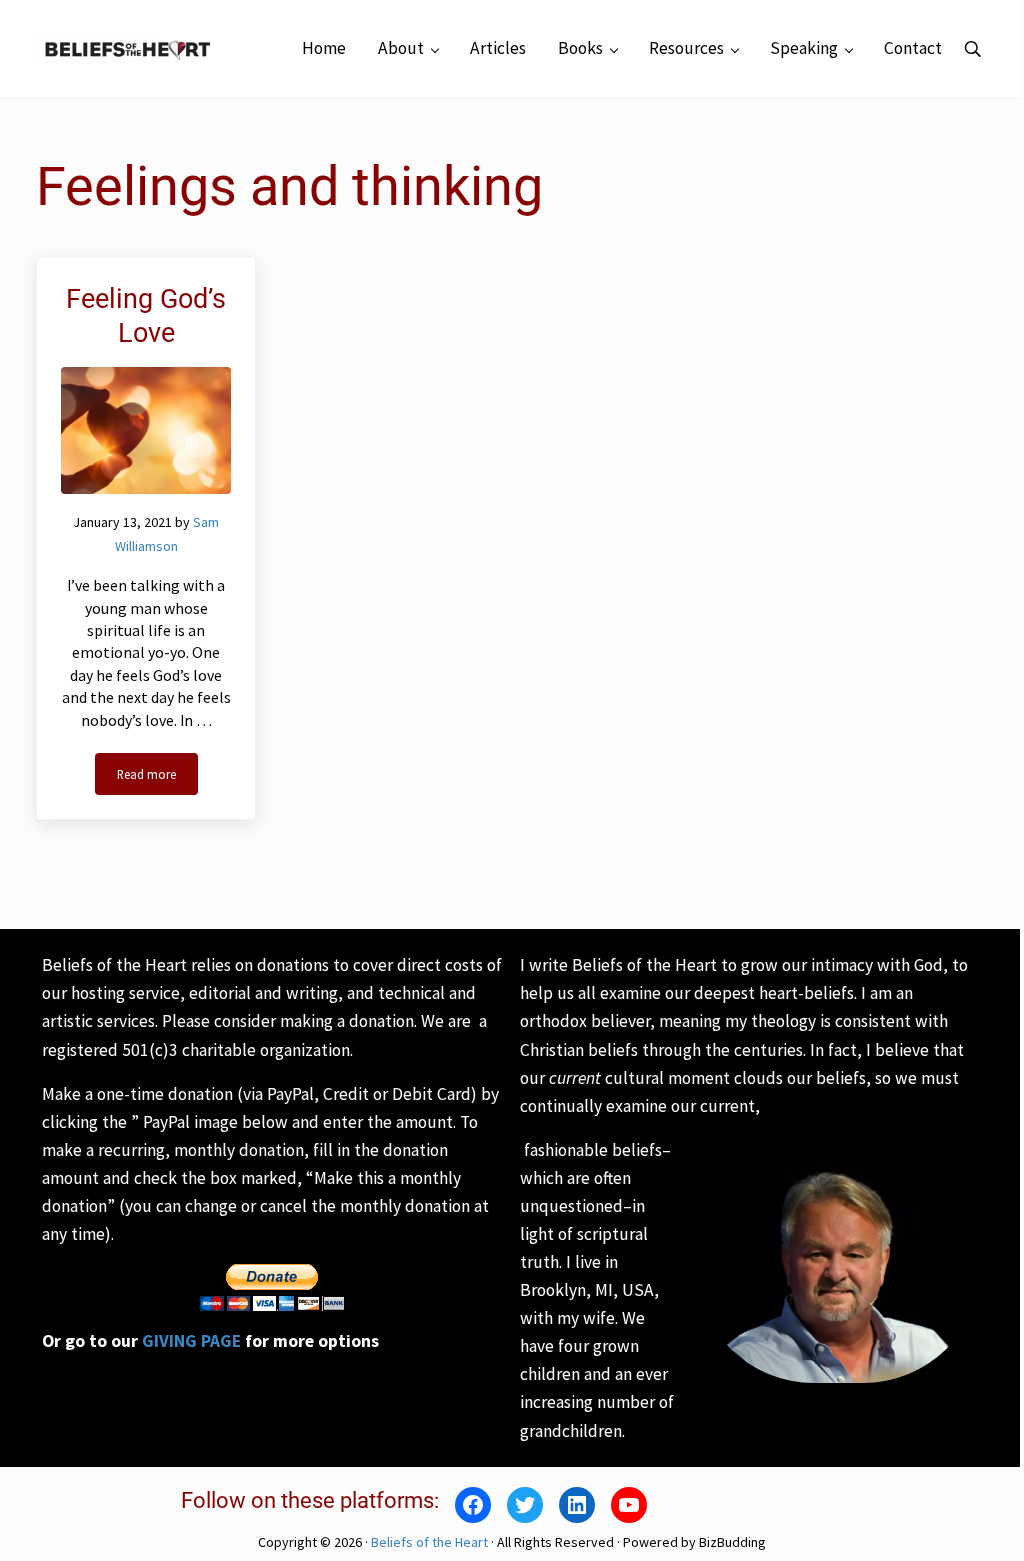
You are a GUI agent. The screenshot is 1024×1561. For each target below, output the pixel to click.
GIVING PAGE (191, 1341)
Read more (157, 777)
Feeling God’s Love (146, 316)
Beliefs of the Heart (429, 1542)
